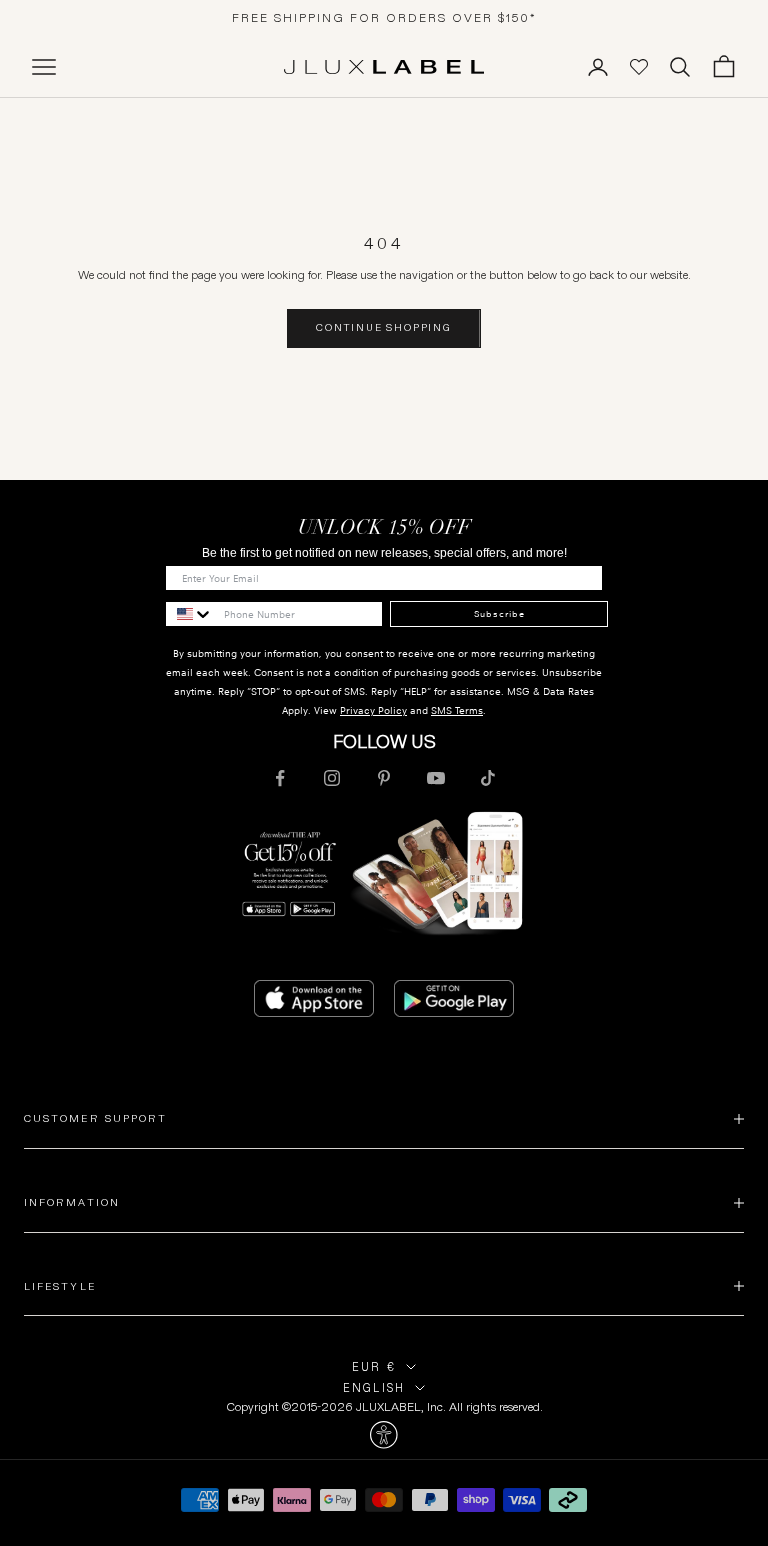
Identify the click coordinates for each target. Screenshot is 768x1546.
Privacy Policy (373, 710)
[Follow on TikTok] (488, 778)
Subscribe (499, 614)
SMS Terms (457, 710)
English (374, 1388)
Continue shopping (384, 327)
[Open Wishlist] (639, 67)
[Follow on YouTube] (436, 778)
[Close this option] (384, 1435)
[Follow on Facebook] (280, 778)
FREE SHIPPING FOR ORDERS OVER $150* (384, 17)
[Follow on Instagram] (332, 778)
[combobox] (190, 614)
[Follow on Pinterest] (384, 778)
